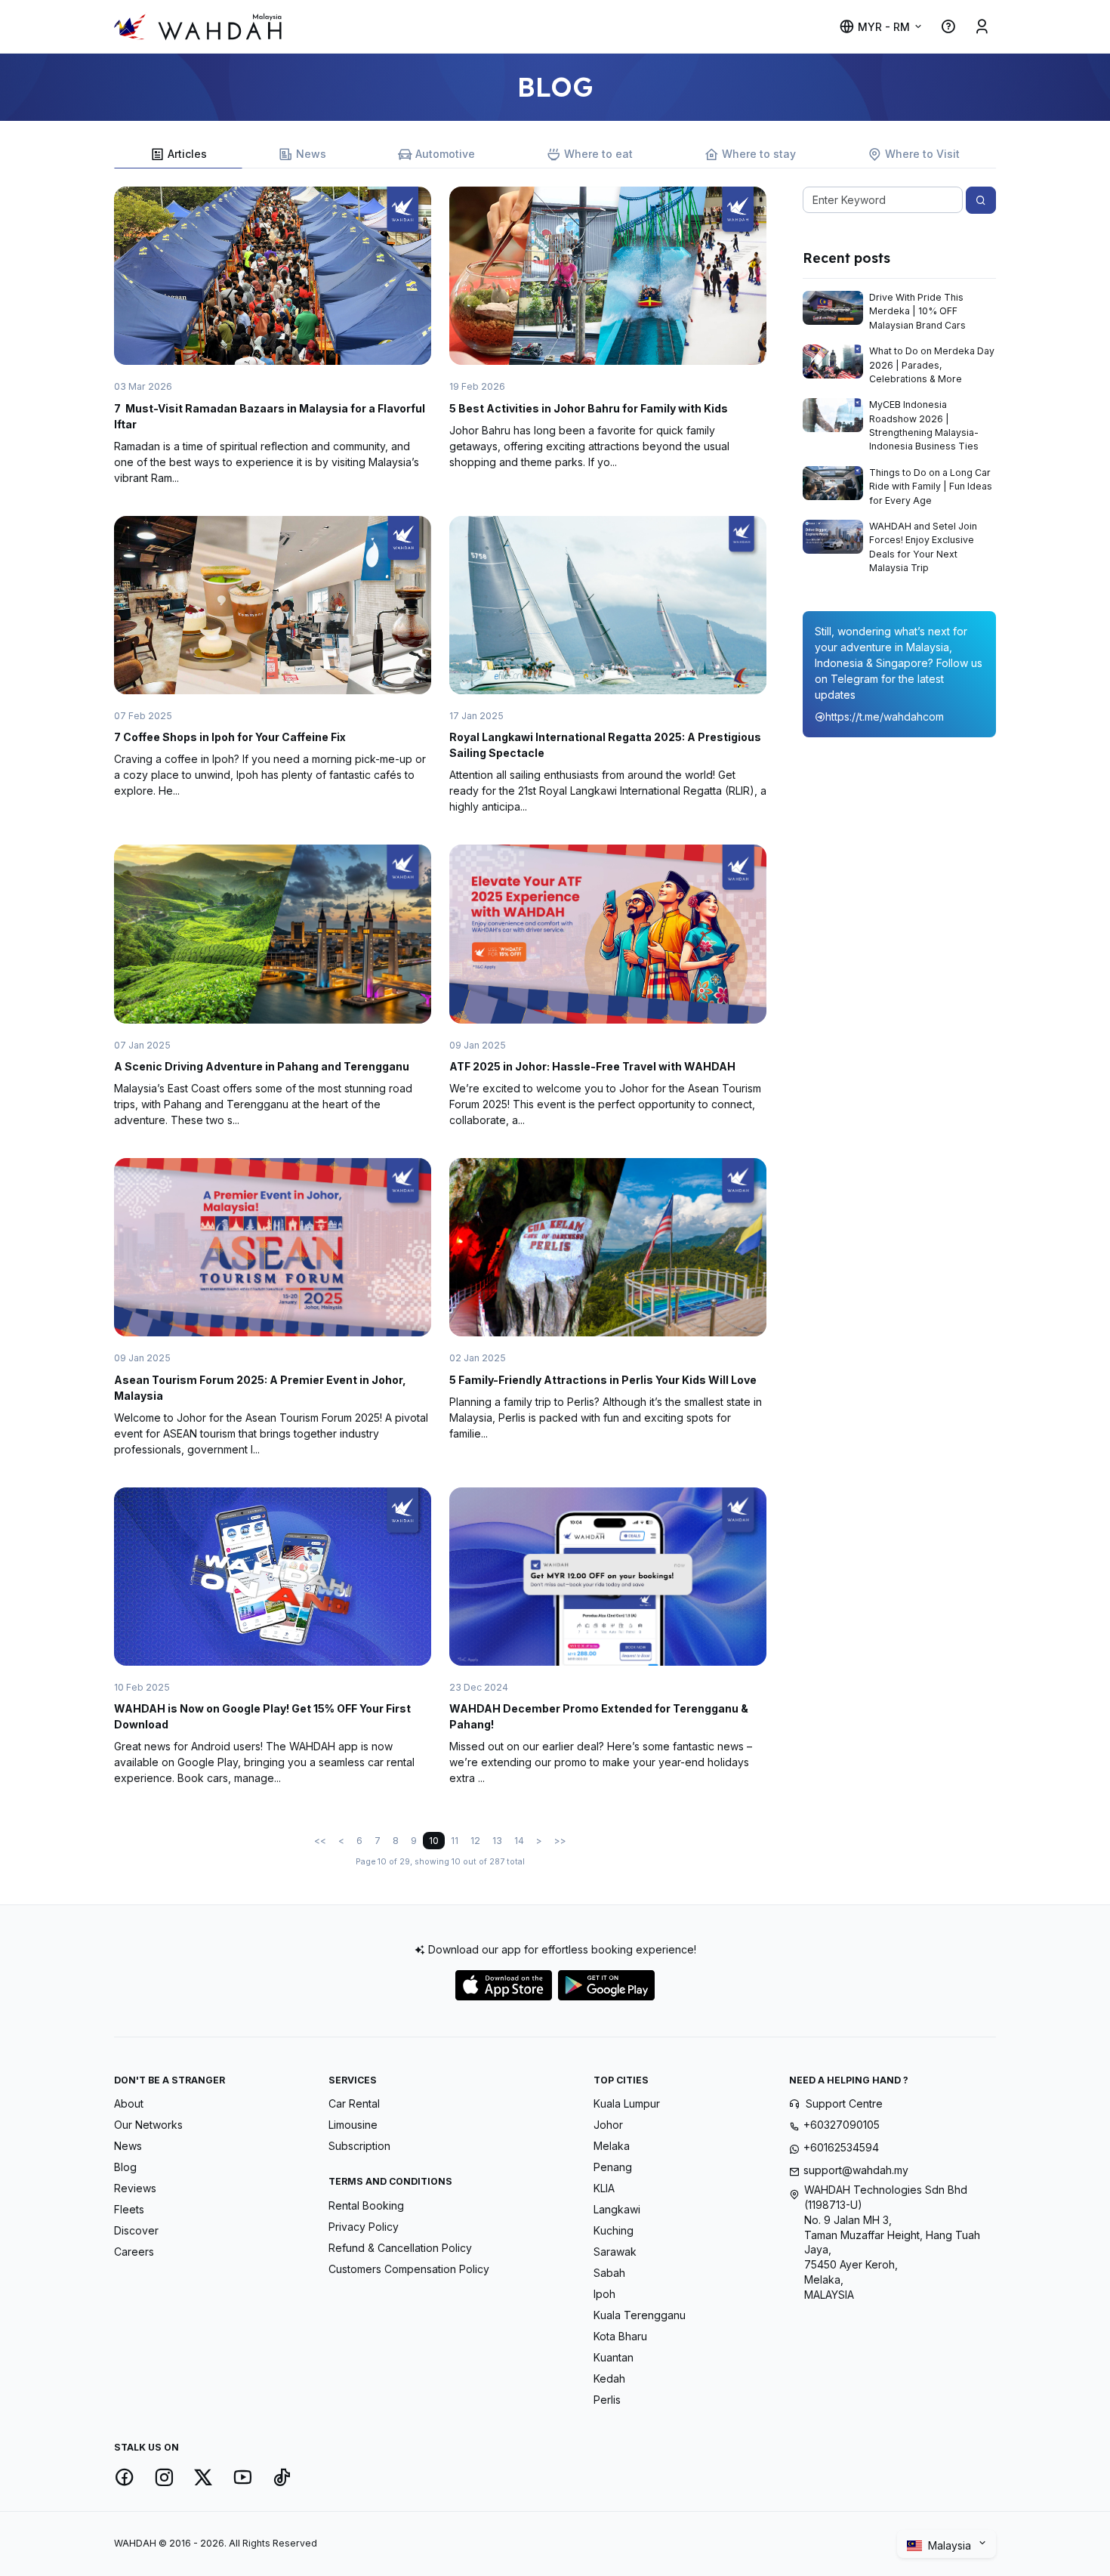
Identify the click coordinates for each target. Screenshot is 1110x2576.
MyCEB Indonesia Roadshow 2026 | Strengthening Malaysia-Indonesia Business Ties (924, 425)
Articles (187, 154)
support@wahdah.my (856, 2170)
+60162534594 (841, 2147)
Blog (125, 2167)
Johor (608, 2125)
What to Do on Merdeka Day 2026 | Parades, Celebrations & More (932, 365)
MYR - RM (884, 27)
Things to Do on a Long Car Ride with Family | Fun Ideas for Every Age (931, 486)
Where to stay (759, 154)
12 (475, 1841)
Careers (134, 2252)
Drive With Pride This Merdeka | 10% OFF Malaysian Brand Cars (917, 311)
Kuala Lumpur (627, 2103)
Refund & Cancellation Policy (400, 2248)
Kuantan (614, 2357)
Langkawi (617, 2209)
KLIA (604, 2188)
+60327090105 (842, 2125)
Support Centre (844, 2103)
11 (455, 1841)
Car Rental (354, 2103)
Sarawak (615, 2252)
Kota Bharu (620, 2336)
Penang (613, 2167)
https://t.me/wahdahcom (885, 717)
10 (434, 1841)
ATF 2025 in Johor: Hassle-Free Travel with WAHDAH (592, 1066)
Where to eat (598, 154)
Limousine (353, 2125)
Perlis (607, 2400)
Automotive (445, 154)
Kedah (609, 2378)
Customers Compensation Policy (409, 2269)
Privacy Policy (364, 2227)
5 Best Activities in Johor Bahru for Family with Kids (589, 408)
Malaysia (951, 2545)
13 (497, 1841)
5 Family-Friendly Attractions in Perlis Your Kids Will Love (603, 1380)
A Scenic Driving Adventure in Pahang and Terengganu (262, 1066)
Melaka (612, 2146)
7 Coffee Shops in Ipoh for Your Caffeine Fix (230, 737)
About (129, 2103)
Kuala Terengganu (640, 2315)
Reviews (135, 2188)
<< (320, 1841)
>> (560, 1841)
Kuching (614, 2230)
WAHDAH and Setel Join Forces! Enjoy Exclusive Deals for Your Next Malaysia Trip (923, 547)
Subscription (359, 2146)
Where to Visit (922, 154)
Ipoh (604, 2294)
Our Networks (148, 2125)
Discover (136, 2230)
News (311, 154)
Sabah (609, 2273)
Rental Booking (366, 2205)
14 (519, 1841)
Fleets (129, 2209)
